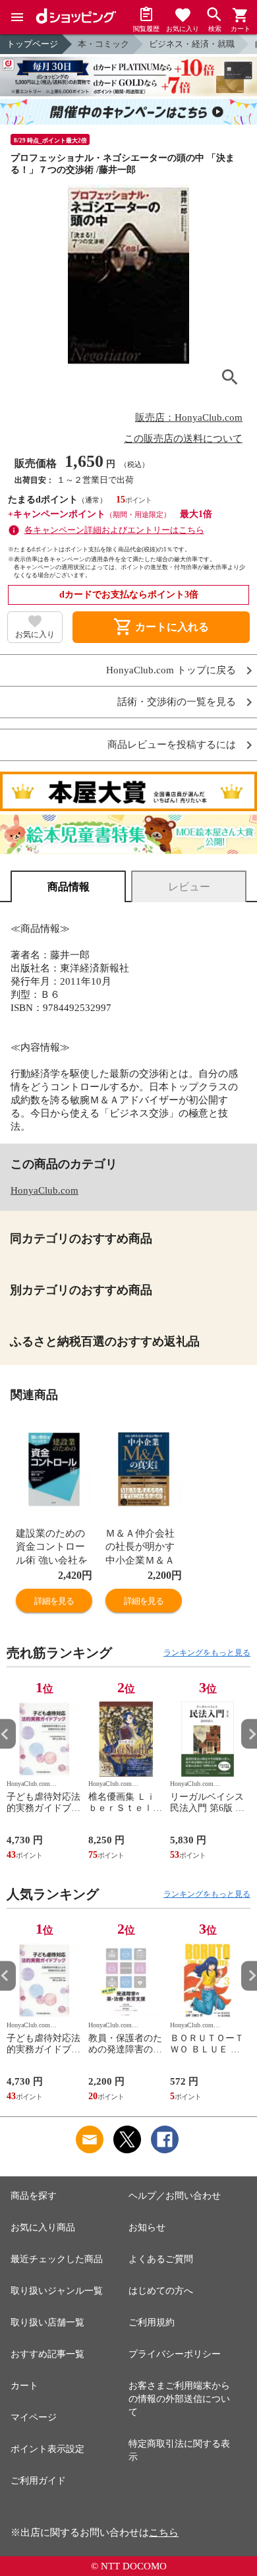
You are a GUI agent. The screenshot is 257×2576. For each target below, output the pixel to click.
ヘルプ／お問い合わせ (175, 2196)
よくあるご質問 (161, 2259)
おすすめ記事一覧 (47, 2354)
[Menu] (17, 17)
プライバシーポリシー (175, 2354)
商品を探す (34, 2196)
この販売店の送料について (183, 439)
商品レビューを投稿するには (172, 745)
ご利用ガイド (38, 2481)
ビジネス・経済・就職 (192, 44)
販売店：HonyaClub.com (189, 417)
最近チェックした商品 (57, 2259)
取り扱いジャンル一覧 (57, 2291)
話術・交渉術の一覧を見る (177, 702)
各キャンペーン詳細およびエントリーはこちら (114, 530)
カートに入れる (161, 627)
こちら (164, 2532)
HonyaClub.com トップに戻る (171, 670)
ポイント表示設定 (47, 2449)
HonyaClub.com (44, 1190)
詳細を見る (54, 1601)
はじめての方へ (161, 2291)
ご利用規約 (152, 2322)
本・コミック (103, 44)
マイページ (34, 2417)
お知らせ (147, 2227)
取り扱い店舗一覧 (47, 2322)
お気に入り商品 (43, 2227)
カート (24, 2386)
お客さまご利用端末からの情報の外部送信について (179, 2399)
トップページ (32, 44)
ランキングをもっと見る (207, 1653)
